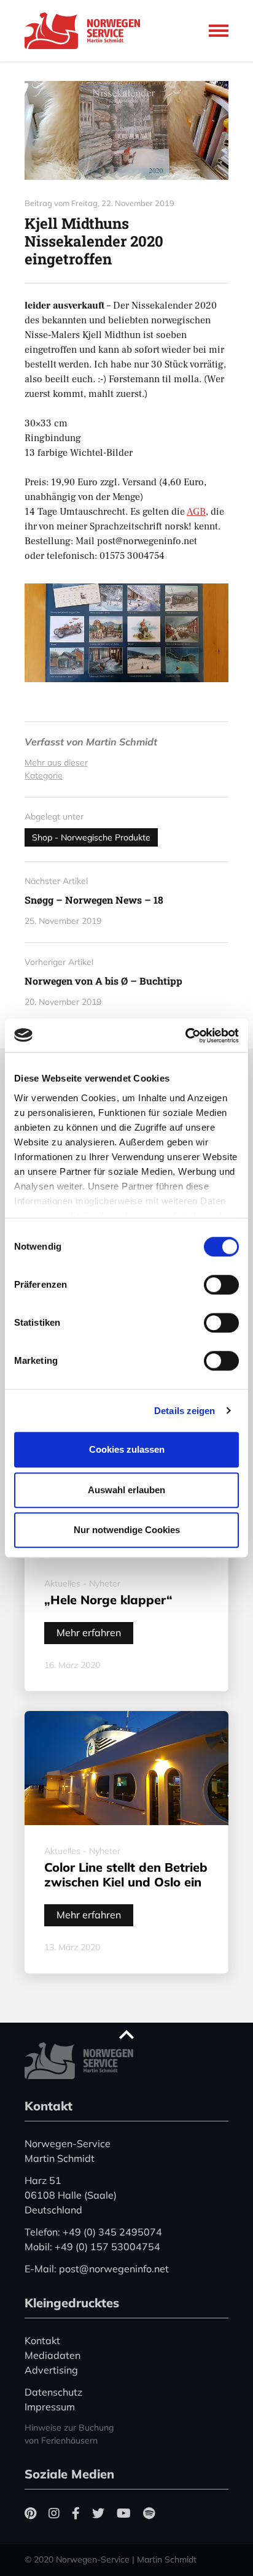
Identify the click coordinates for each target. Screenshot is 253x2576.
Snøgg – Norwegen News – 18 (94, 900)
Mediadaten (53, 2355)
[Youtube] (124, 2513)
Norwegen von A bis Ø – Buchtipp (103, 981)
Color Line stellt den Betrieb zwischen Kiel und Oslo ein (126, 1874)
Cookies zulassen (127, 1449)
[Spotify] (149, 2513)
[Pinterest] (30, 2513)
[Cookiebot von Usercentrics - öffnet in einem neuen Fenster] (185, 1036)
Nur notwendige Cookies (127, 1530)
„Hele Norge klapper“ (108, 1600)
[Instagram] (54, 2513)
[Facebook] (76, 2513)
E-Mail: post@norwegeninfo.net (97, 2269)
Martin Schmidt (122, 742)
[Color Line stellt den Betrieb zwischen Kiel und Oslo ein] (126, 1768)
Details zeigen (185, 1411)
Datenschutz (53, 2392)
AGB (196, 512)
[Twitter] (98, 2513)
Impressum (50, 2407)
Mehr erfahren (89, 1632)
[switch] (221, 1285)
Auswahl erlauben (126, 1490)
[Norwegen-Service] (86, 31)
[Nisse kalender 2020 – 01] (126, 130)
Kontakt (42, 2340)
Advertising (51, 2370)
